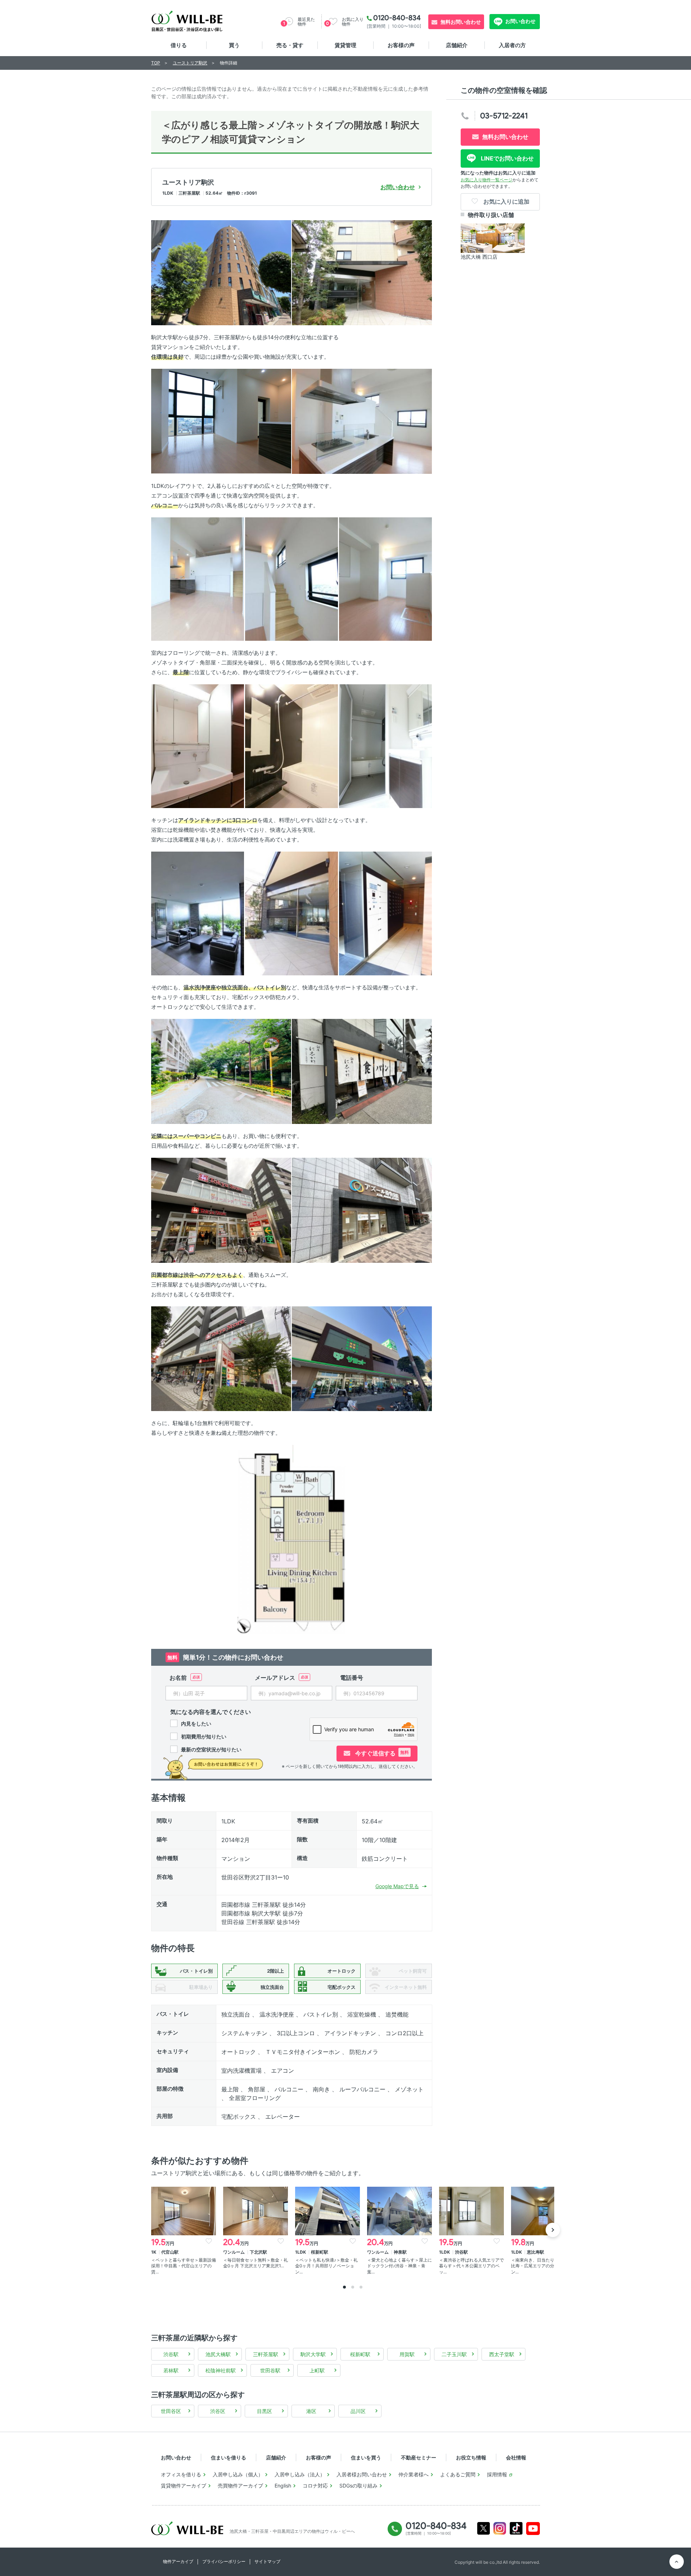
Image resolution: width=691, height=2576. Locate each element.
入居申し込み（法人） (300, 2474)
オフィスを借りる (181, 2474)
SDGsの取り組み (358, 2486)
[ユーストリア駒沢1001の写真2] (362, 272)
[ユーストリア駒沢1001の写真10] (385, 746)
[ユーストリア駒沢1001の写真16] (221, 1210)
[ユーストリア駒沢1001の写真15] (362, 1071)
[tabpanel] (184, 2231)
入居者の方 (512, 45)
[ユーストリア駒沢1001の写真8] (198, 746)
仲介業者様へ (414, 2474)
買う (234, 45)
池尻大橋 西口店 (479, 257)
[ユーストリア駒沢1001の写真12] (292, 913)
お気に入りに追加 (506, 201)
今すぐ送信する (381, 1753)
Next (553, 2230)
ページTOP (677, 2562)
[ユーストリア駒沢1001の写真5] (198, 579)
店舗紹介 (457, 45)
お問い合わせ (520, 21)
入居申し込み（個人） (238, 2474)
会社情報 (516, 2457)
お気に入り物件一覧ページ (487, 180)
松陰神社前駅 (221, 2370)
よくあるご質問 (458, 2474)
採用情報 (497, 2474)
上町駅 (317, 2370)
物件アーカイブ (178, 2561)
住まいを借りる (229, 2457)
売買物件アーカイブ (240, 2486)
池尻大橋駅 (218, 2354)
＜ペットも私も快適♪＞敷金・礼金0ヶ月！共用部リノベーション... (326, 2266)
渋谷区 (218, 2411)
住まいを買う (366, 2457)
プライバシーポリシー (224, 2561)
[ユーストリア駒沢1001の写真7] (385, 579)
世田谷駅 (270, 2370)
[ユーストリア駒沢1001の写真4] (362, 421)
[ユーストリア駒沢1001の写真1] (221, 272)
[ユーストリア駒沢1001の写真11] (198, 913)
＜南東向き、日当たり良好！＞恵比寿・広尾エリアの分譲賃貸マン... (543, 2266)
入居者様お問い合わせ (362, 2474)
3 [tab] (361, 2287)
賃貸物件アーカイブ (184, 2486)
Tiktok (516, 2528)
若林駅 (171, 2370)
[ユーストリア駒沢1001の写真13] (385, 913)
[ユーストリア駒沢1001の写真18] (221, 1358)
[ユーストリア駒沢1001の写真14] (221, 1071)
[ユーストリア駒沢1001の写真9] (292, 746)
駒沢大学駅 (313, 2354)
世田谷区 (171, 2411)
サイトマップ (267, 2561)
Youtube (533, 2529)
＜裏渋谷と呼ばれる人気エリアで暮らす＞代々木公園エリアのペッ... (471, 2266)
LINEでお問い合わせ (507, 158)
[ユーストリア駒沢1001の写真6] (292, 579)
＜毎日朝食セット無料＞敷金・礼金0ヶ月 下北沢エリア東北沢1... (256, 2263)
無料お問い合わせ (461, 22)
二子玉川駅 (454, 2354)
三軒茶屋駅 (266, 2354)
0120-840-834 (397, 18)
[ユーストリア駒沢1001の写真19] (362, 1358)
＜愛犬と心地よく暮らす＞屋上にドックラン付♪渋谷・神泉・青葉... (399, 2266)
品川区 (358, 2411)
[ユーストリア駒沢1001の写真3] (221, 421)
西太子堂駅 (502, 2354)
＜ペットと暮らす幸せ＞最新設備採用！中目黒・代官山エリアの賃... (184, 2266)
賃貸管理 (345, 45)
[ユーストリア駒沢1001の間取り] (292, 1539)
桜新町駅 (360, 2354)
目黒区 (265, 2411)
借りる (179, 45)
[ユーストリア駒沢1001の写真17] (362, 1210)
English (283, 2486)
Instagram (500, 2528)
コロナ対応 (315, 2486)
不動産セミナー (419, 2457)
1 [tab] (344, 2287)
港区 (311, 2411)
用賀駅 (407, 2354)
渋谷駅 (171, 2354)
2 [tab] (353, 2287)
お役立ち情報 (471, 2457)
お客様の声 (401, 45)
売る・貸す (290, 45)
